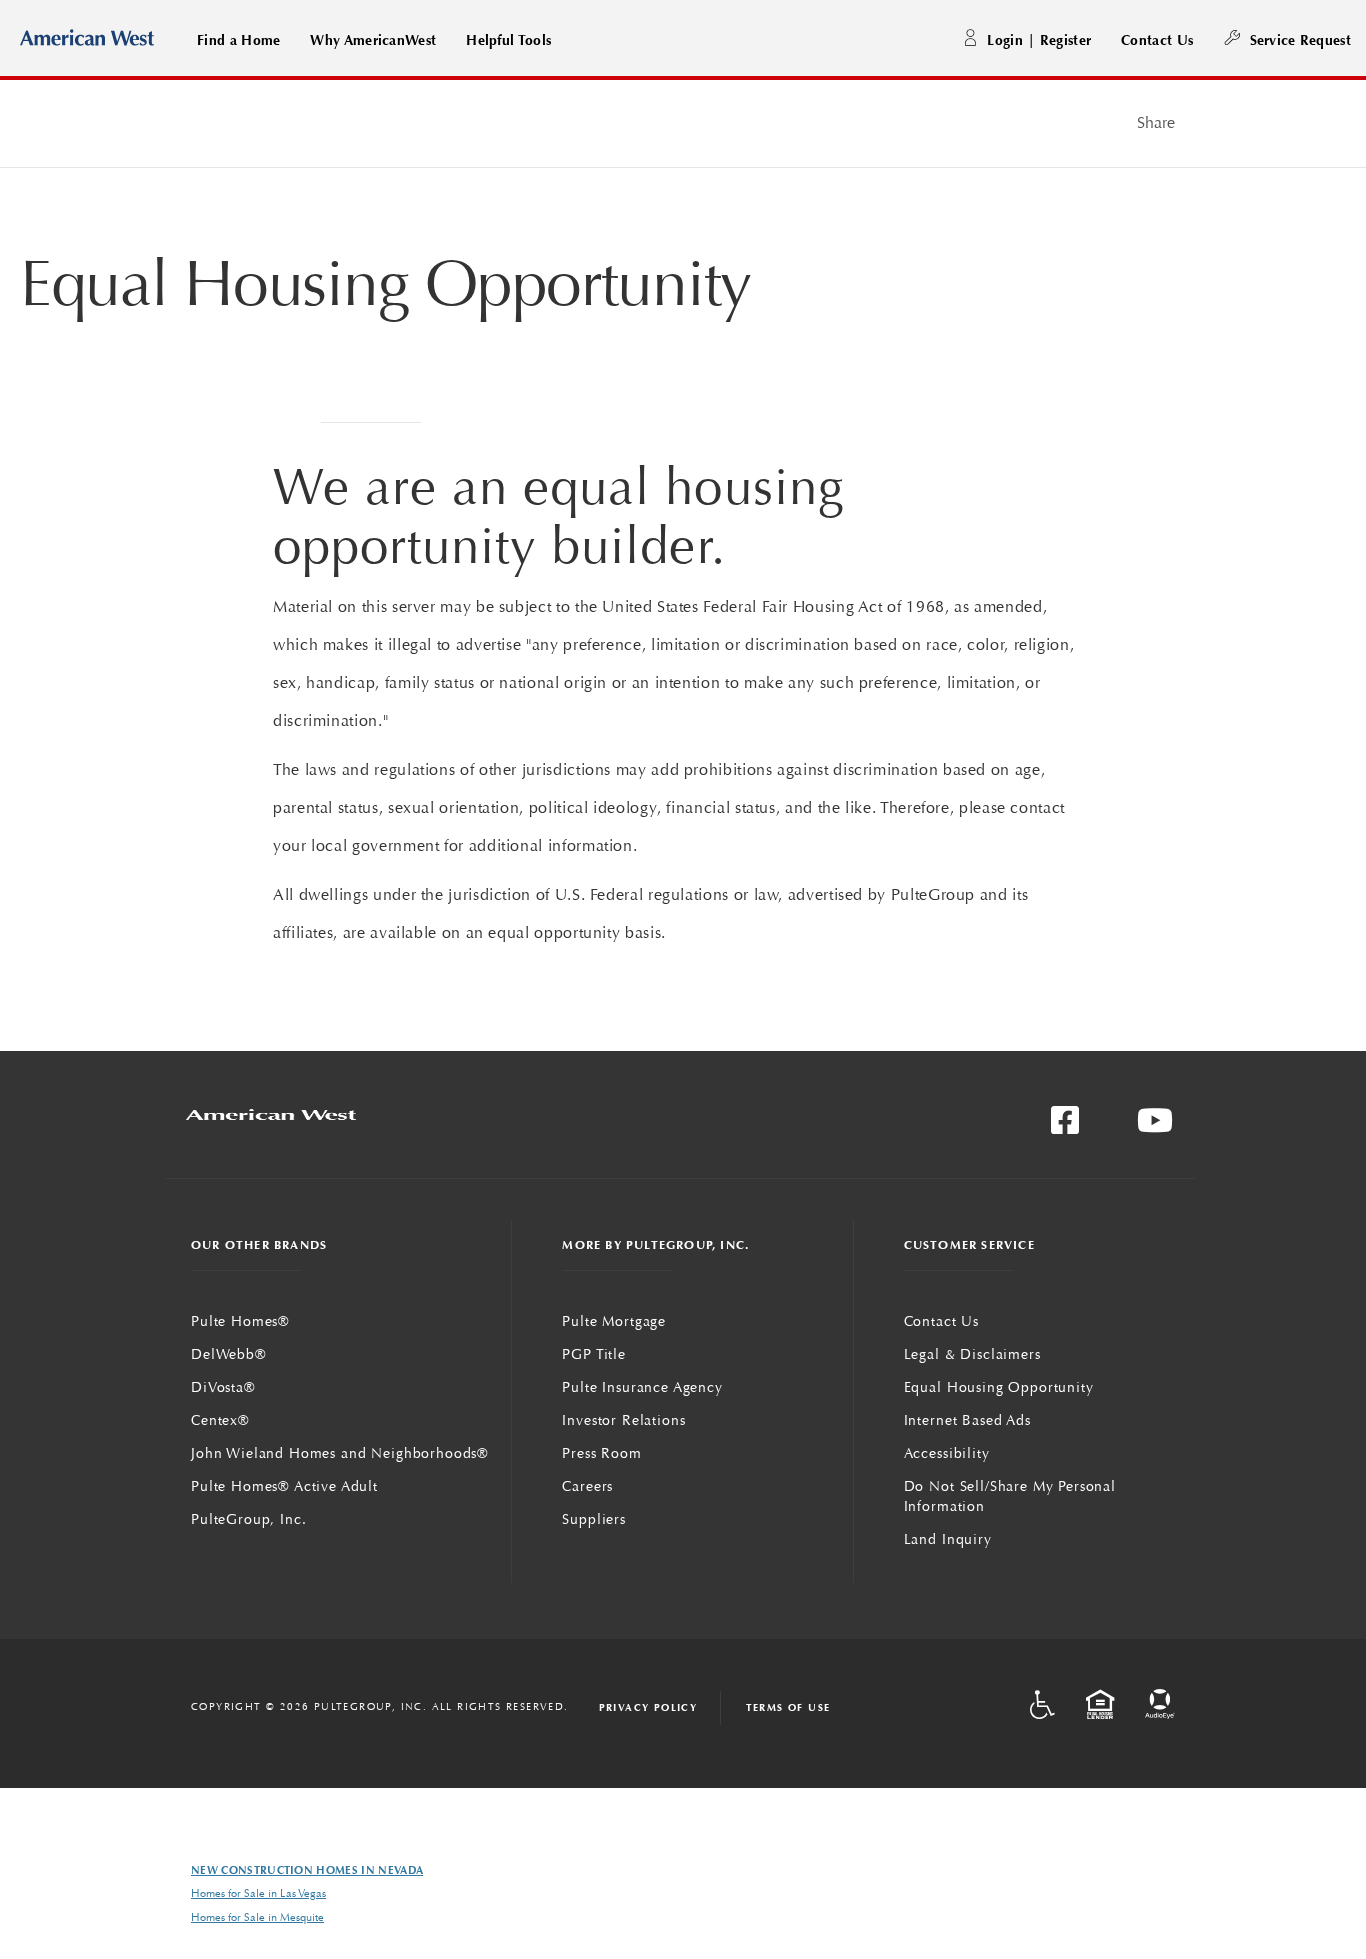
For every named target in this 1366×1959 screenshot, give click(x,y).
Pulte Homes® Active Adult (284, 1486)
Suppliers (594, 1519)
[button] (238, 40)
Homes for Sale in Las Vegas (258, 1893)
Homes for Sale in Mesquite (257, 1917)
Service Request (1300, 40)
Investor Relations (623, 1420)
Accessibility (947, 1453)
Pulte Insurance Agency (642, 1387)
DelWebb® (229, 1354)
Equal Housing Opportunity (999, 1387)
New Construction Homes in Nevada (307, 1870)
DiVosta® (223, 1387)
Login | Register (1039, 40)
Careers (587, 1486)
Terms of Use (788, 1707)
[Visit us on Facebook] (1065, 1126)
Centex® (220, 1420)
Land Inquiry (948, 1539)
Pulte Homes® (240, 1321)
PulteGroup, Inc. (248, 1519)
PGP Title (594, 1354)
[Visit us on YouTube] (1155, 1126)
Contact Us (1157, 40)
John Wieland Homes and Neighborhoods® (340, 1453)
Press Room (601, 1453)
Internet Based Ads (967, 1420)
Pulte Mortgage (614, 1321)
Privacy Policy (648, 1707)
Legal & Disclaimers (972, 1354)
